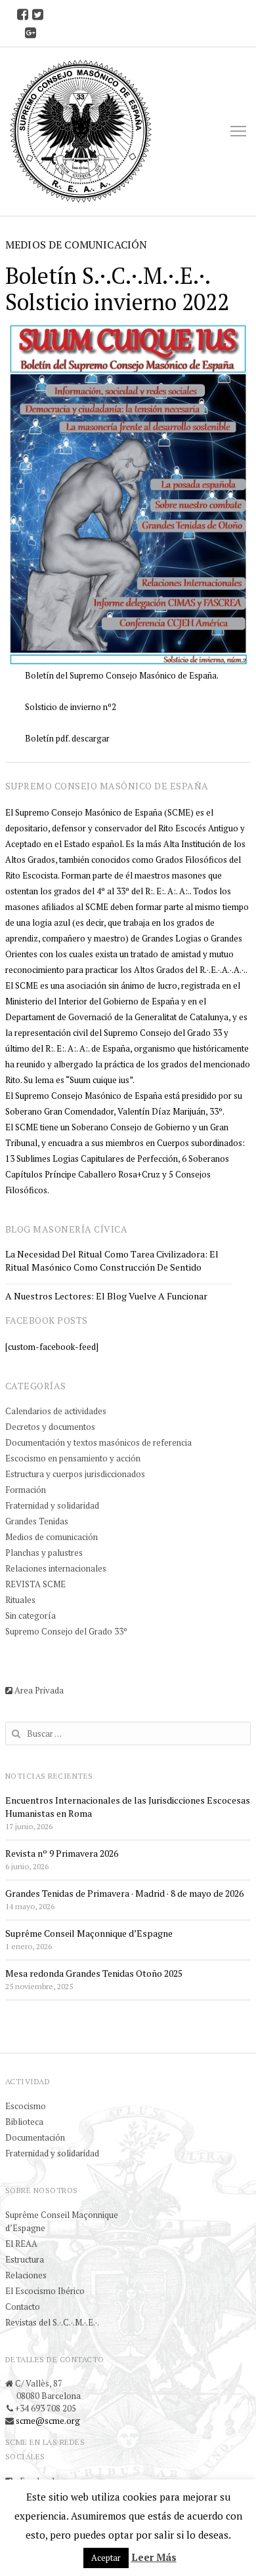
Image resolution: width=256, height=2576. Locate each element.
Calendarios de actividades (56, 1411)
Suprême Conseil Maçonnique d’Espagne (89, 1933)
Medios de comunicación (52, 1537)
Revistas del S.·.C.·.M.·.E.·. (52, 2322)
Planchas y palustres (44, 1553)
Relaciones (26, 2275)
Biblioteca (24, 2122)
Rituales (20, 1600)
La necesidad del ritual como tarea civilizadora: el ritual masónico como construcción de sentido (112, 1260)
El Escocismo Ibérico (45, 2291)
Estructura (25, 2259)
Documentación (35, 2137)
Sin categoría (31, 1615)
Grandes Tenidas (37, 1521)
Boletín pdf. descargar (67, 738)
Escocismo (26, 2106)
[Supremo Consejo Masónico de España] (81, 131)
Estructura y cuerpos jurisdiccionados (75, 1474)
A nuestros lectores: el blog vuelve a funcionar (106, 1296)
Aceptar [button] (106, 2558)
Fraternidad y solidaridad (52, 1505)
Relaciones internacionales (56, 1568)
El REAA (21, 2244)
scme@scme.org (48, 2421)
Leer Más (154, 2557)
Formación (26, 1490)
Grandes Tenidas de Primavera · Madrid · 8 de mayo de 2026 (124, 1893)
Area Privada (38, 1690)
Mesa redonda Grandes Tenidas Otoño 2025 (94, 1973)
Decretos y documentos (50, 1427)
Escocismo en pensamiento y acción (73, 1458)
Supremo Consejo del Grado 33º (66, 1631)
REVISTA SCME (35, 1584)
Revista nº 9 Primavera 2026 (62, 1853)
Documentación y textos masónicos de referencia (98, 1442)
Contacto (23, 2307)
